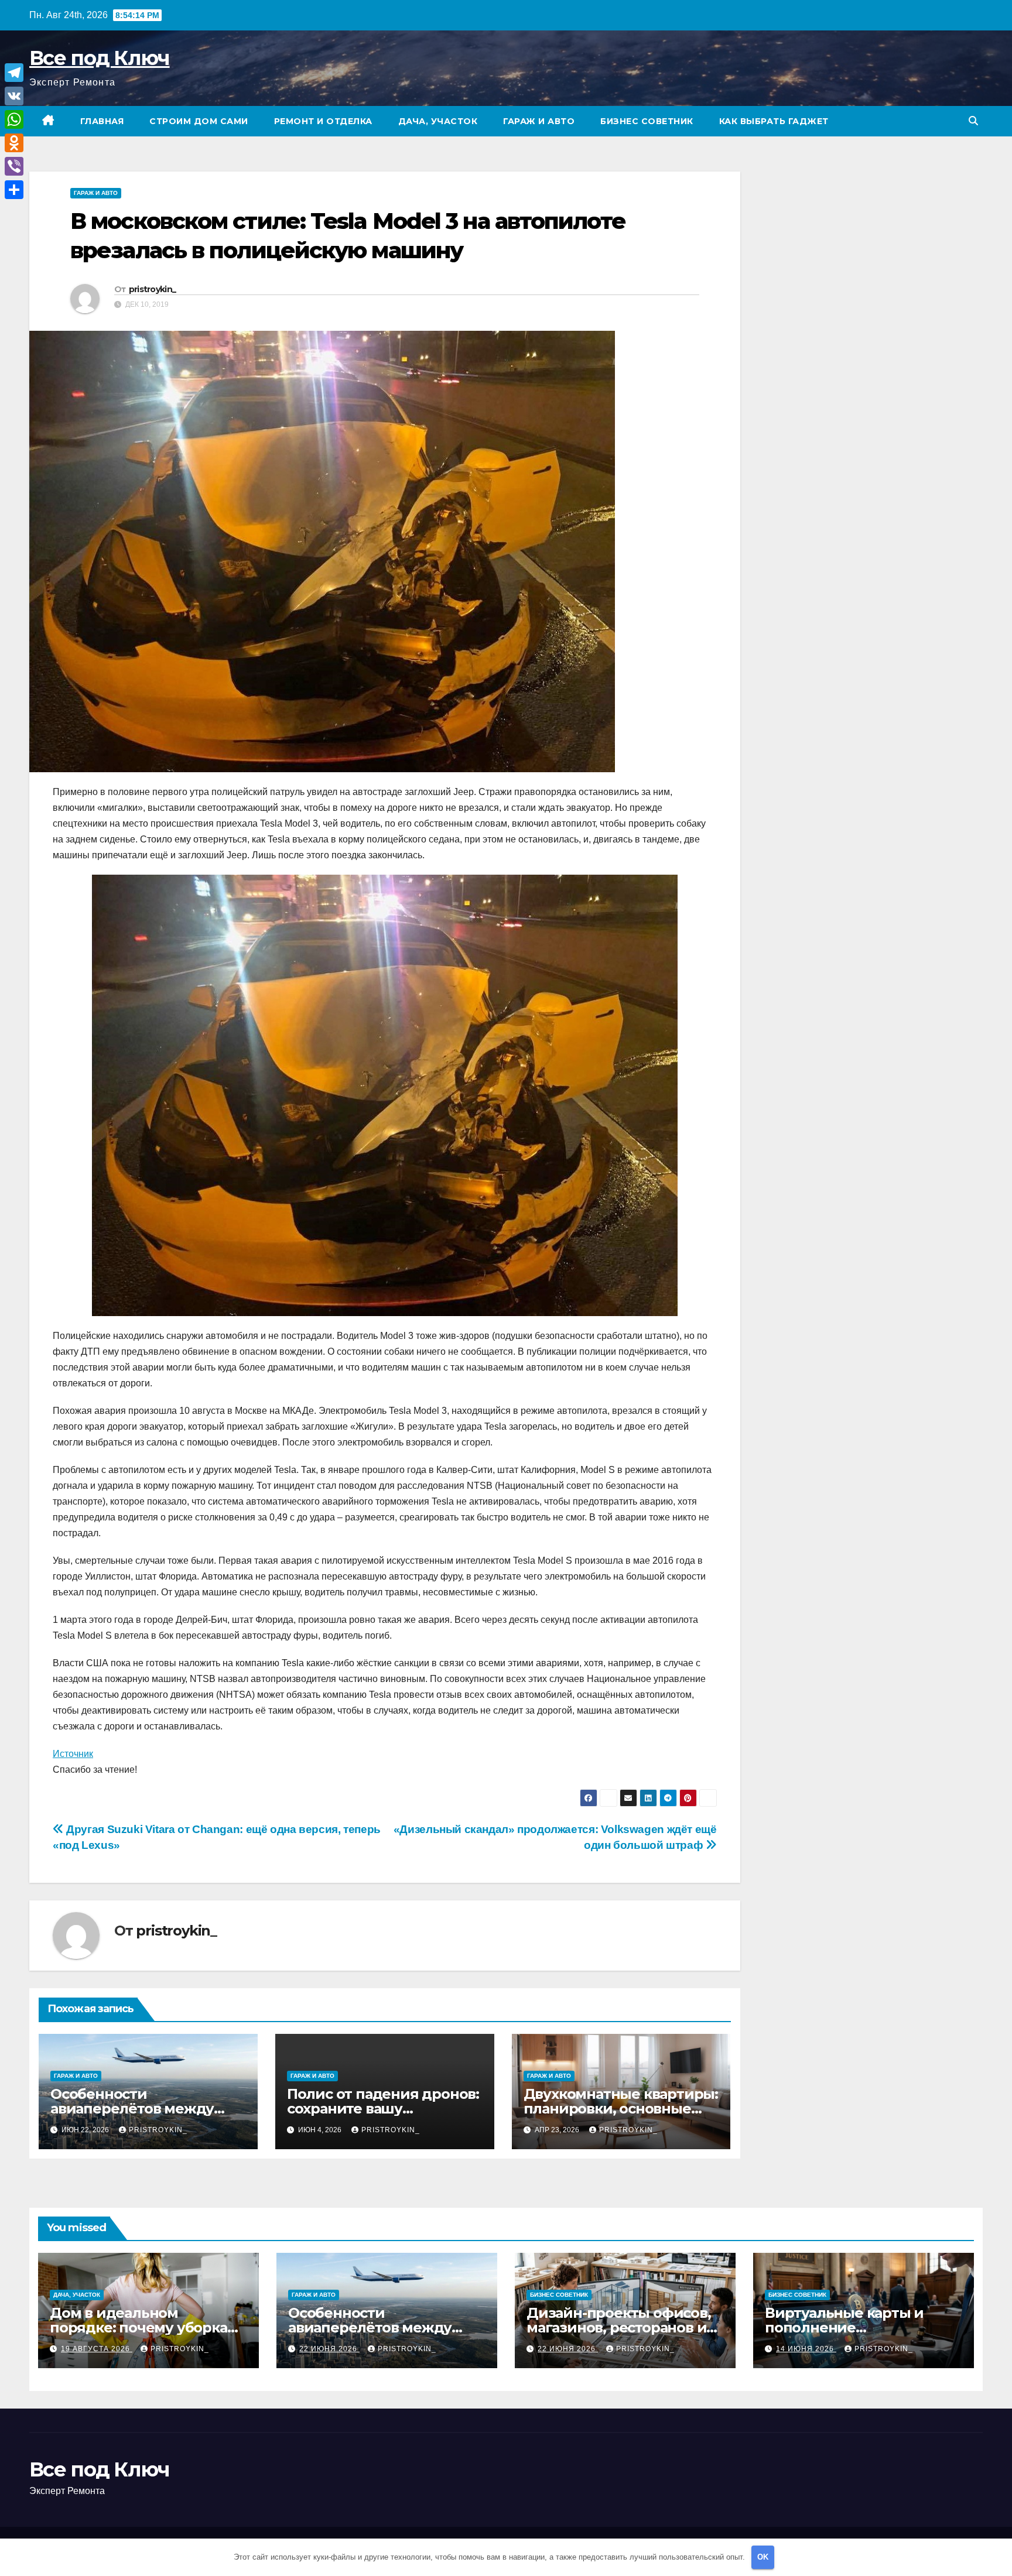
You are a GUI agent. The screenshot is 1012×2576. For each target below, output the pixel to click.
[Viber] (14, 166)
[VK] (14, 96)
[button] (973, 121)
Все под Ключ (100, 58)
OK (763, 2557)
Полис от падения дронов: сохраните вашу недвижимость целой (383, 2109)
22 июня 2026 (329, 2349)
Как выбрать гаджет (774, 121)
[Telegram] (14, 73)
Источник (73, 1754)
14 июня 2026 (806, 2349)
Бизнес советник (647, 121)
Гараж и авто (539, 121)
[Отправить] (14, 190)
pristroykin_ (153, 289)
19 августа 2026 (97, 2349)
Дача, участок (438, 121)
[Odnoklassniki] (14, 143)
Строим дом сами (199, 121)
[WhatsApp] (14, 119)
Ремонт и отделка (323, 121)
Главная (102, 121)
